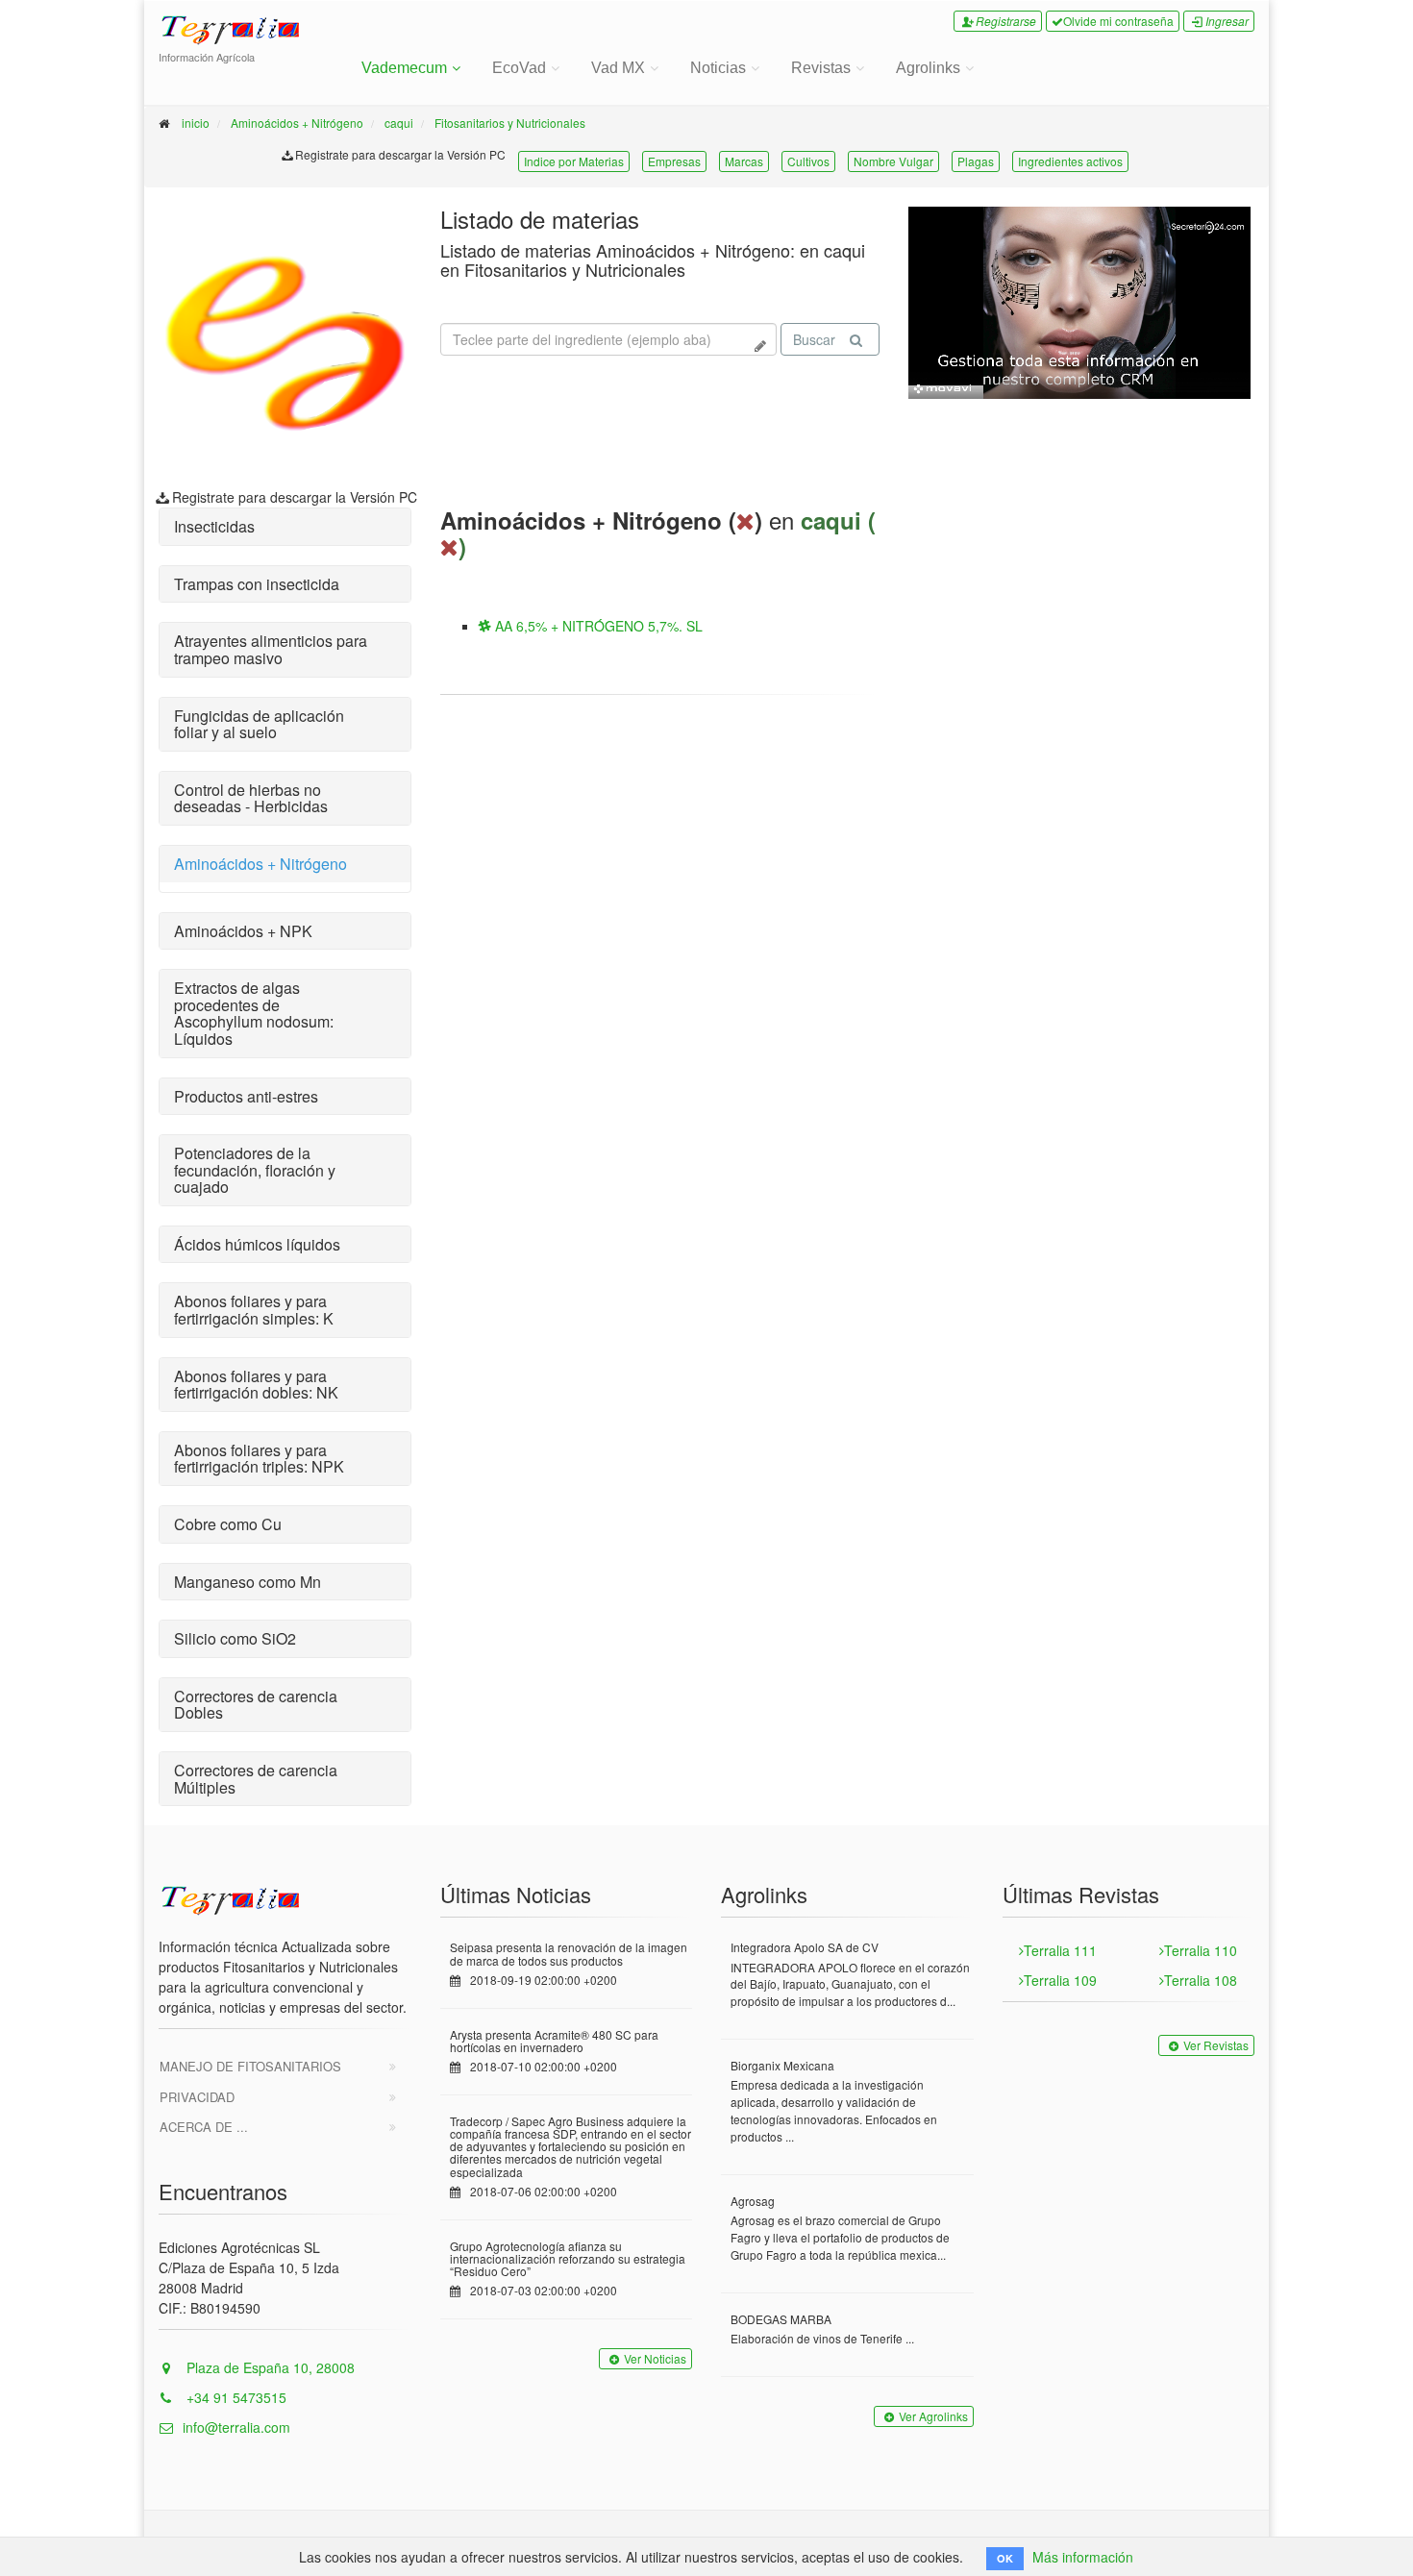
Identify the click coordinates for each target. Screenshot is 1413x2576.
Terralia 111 (1060, 1950)
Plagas (976, 161)
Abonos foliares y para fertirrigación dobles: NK (256, 1385)
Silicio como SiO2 (235, 1638)
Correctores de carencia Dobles (256, 1705)
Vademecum (404, 68)
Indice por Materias (574, 161)
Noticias (718, 68)
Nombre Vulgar (893, 161)
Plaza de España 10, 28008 (269, 2367)
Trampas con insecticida (257, 584)
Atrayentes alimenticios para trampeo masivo (271, 649)
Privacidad (197, 2097)
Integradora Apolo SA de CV (805, 1947)
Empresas (674, 161)
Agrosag (753, 2201)
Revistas (821, 68)
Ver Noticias (655, 2358)
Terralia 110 (1201, 1950)
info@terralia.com (236, 2427)
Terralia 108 (1201, 1980)
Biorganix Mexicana (782, 2065)
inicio (196, 123)
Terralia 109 (1060, 1980)
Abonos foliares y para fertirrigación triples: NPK (259, 1459)
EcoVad (519, 68)
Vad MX (618, 68)
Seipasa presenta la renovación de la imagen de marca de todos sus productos (569, 1953)
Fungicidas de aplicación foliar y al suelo (259, 724)
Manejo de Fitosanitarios (250, 2066)
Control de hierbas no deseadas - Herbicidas (251, 798)
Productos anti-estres (246, 1096)
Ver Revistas (1216, 2045)
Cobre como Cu (228, 1524)
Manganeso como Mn (248, 1582)
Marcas (744, 161)
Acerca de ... (204, 2127)
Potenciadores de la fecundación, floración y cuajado (255, 1170)
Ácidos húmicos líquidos (257, 1244)
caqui (399, 123)
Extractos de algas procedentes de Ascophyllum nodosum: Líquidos (254, 1013)
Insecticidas (214, 526)
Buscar (814, 339)
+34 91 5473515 (235, 2397)
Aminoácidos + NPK (243, 931)
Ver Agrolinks (933, 2416)
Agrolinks (928, 68)
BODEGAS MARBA (781, 2319)
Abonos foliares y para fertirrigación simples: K (254, 1310)
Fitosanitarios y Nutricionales (510, 123)
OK (1005, 2558)
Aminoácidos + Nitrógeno (297, 123)
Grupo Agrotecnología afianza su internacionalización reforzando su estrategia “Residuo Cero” (568, 2258)
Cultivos (808, 161)
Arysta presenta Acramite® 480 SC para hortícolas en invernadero (554, 2041)
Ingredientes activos (1070, 161)
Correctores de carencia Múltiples (256, 1779)
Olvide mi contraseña (1118, 21)
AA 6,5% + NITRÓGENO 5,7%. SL (597, 626)
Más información (1083, 2557)
